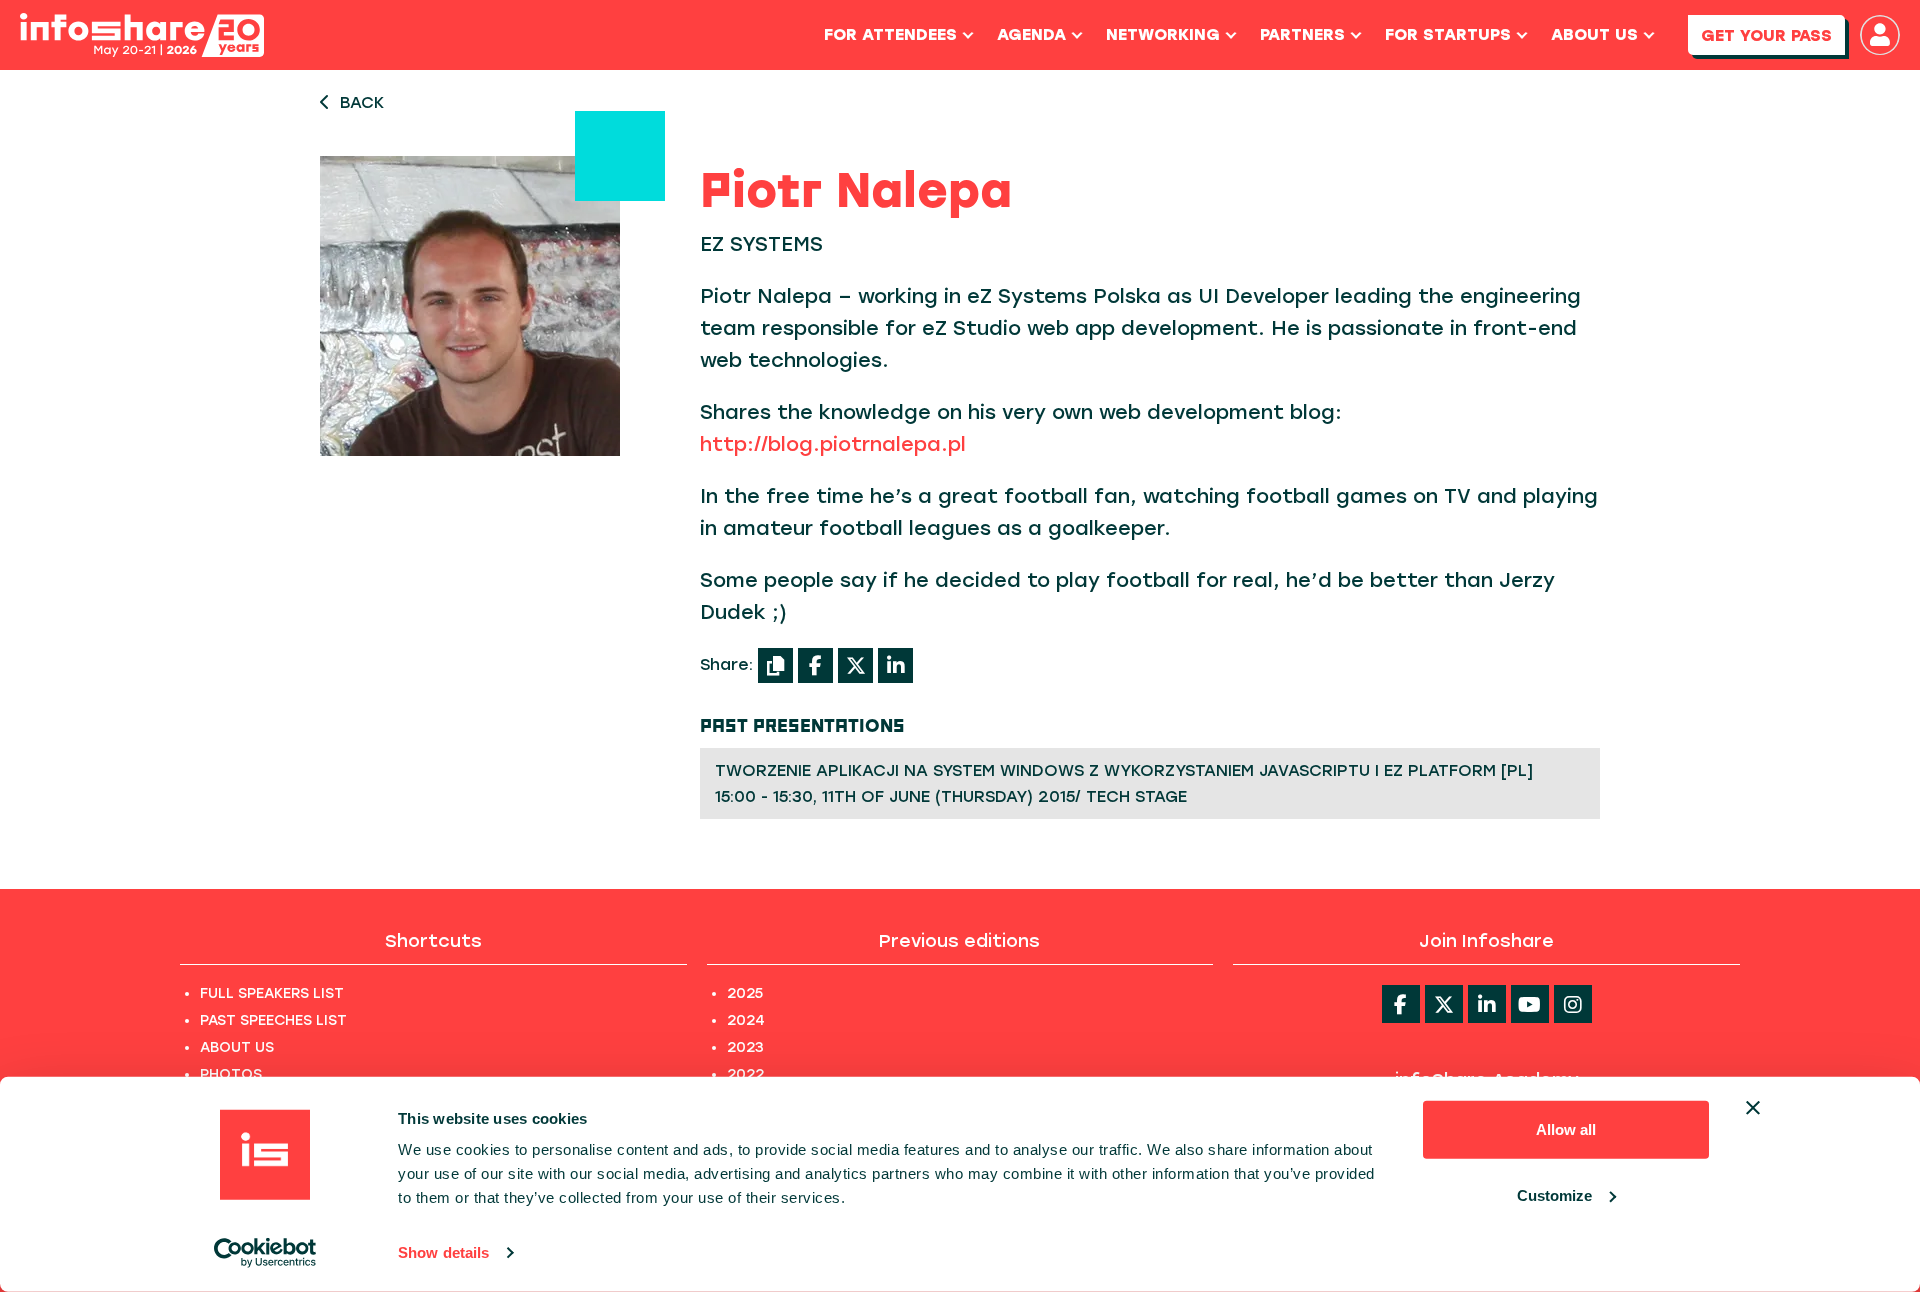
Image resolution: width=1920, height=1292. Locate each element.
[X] (855, 665)
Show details (443, 1252)
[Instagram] (1573, 1004)
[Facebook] (815, 665)
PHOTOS (231, 1074)
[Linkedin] (1487, 1004)
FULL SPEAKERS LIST (272, 993)
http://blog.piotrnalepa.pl (833, 444)
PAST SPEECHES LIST (273, 1020)
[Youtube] (1530, 1004)
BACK (362, 102)
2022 (745, 1074)
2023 (745, 1047)
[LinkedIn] (895, 665)
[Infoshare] (142, 35)
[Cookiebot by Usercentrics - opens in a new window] (265, 1253)
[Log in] (1880, 35)
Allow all (1566, 1129)
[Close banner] (1753, 1108)
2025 (745, 993)
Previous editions (959, 941)
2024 (746, 1020)
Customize (1554, 1194)
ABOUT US (237, 1047)
